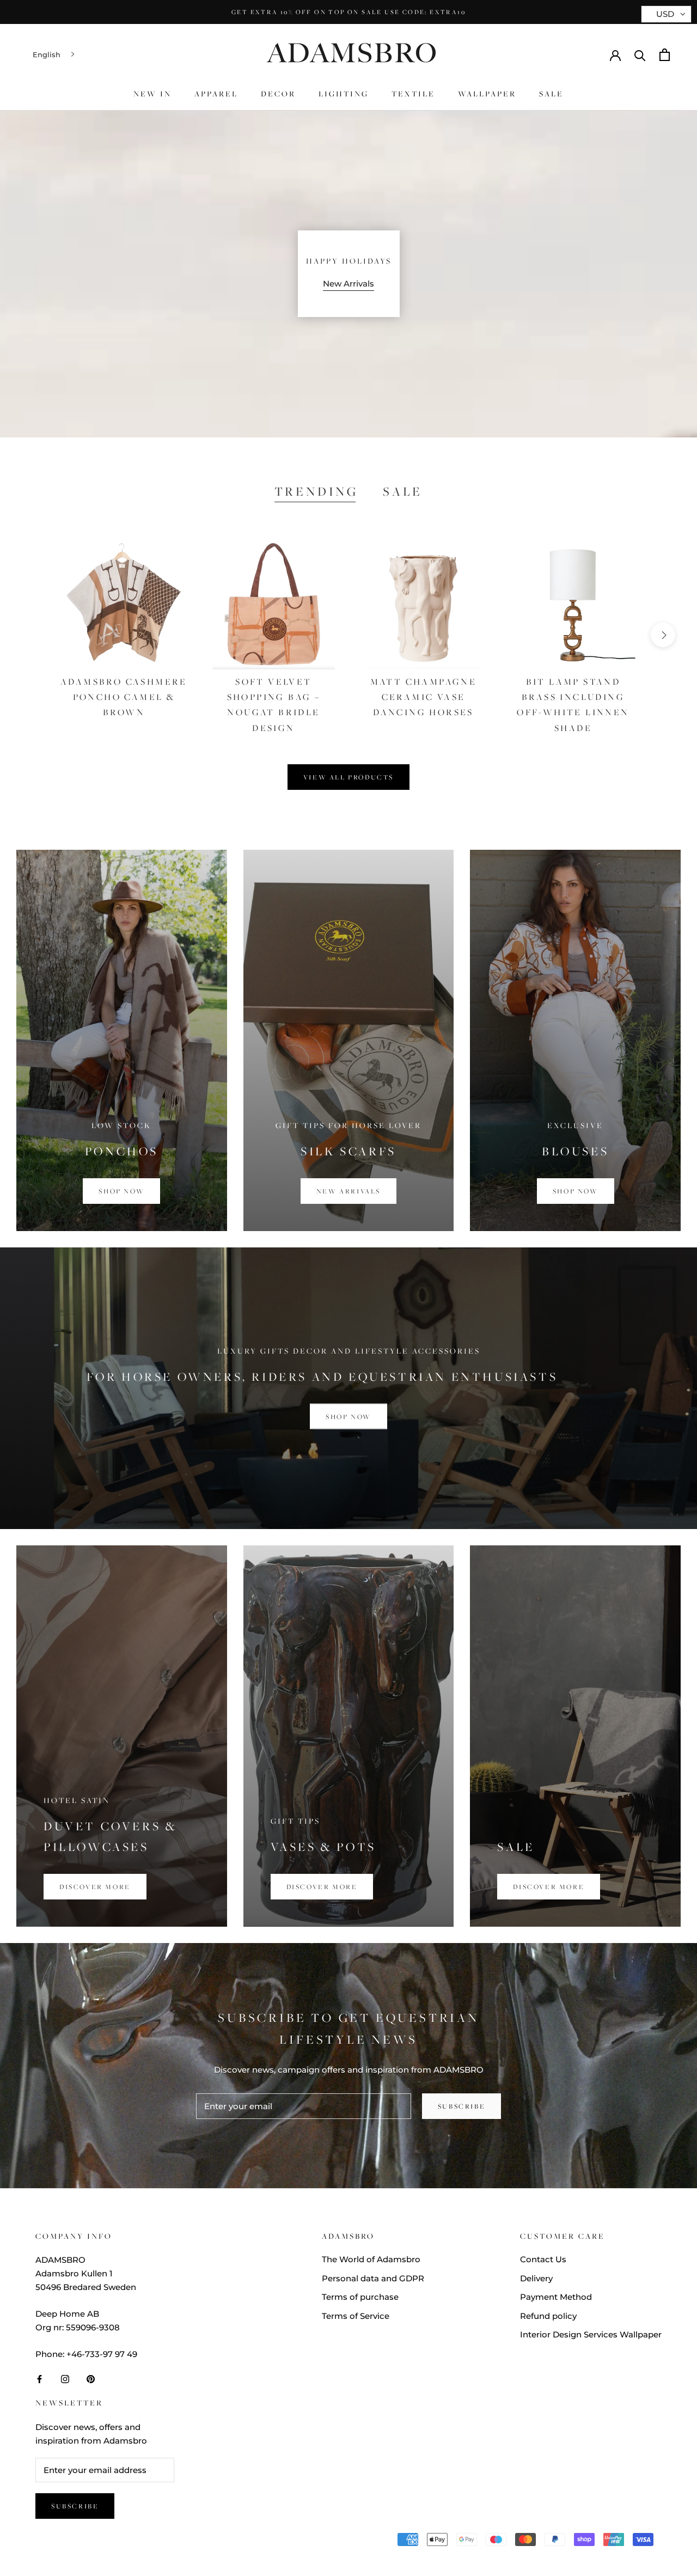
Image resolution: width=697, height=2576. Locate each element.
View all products (348, 777)
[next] (663, 635)
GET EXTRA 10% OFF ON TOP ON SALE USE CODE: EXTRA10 (348, 12)
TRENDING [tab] (316, 491)
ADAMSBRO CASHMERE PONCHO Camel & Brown (124, 697)
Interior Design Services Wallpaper (591, 2334)
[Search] (640, 55)
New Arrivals (348, 284)
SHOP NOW (348, 1417)
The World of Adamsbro (371, 2259)
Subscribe (461, 2106)
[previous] (34, 635)
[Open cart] (665, 55)
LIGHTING (344, 93)
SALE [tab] (403, 491)
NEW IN (152, 93)
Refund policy (548, 2316)
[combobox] (55, 55)
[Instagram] (65, 2379)
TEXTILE (413, 93)
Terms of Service (356, 2316)
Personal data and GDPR (373, 2278)
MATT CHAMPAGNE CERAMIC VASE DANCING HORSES (424, 697)
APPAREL (216, 93)
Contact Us (543, 2259)
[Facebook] (39, 2379)
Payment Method (556, 2297)
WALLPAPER (487, 93)
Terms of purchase (360, 2297)
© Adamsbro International (108, 2541)
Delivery (536, 2278)
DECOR (278, 93)
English (47, 54)
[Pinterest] (91, 2379)
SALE (551, 93)
